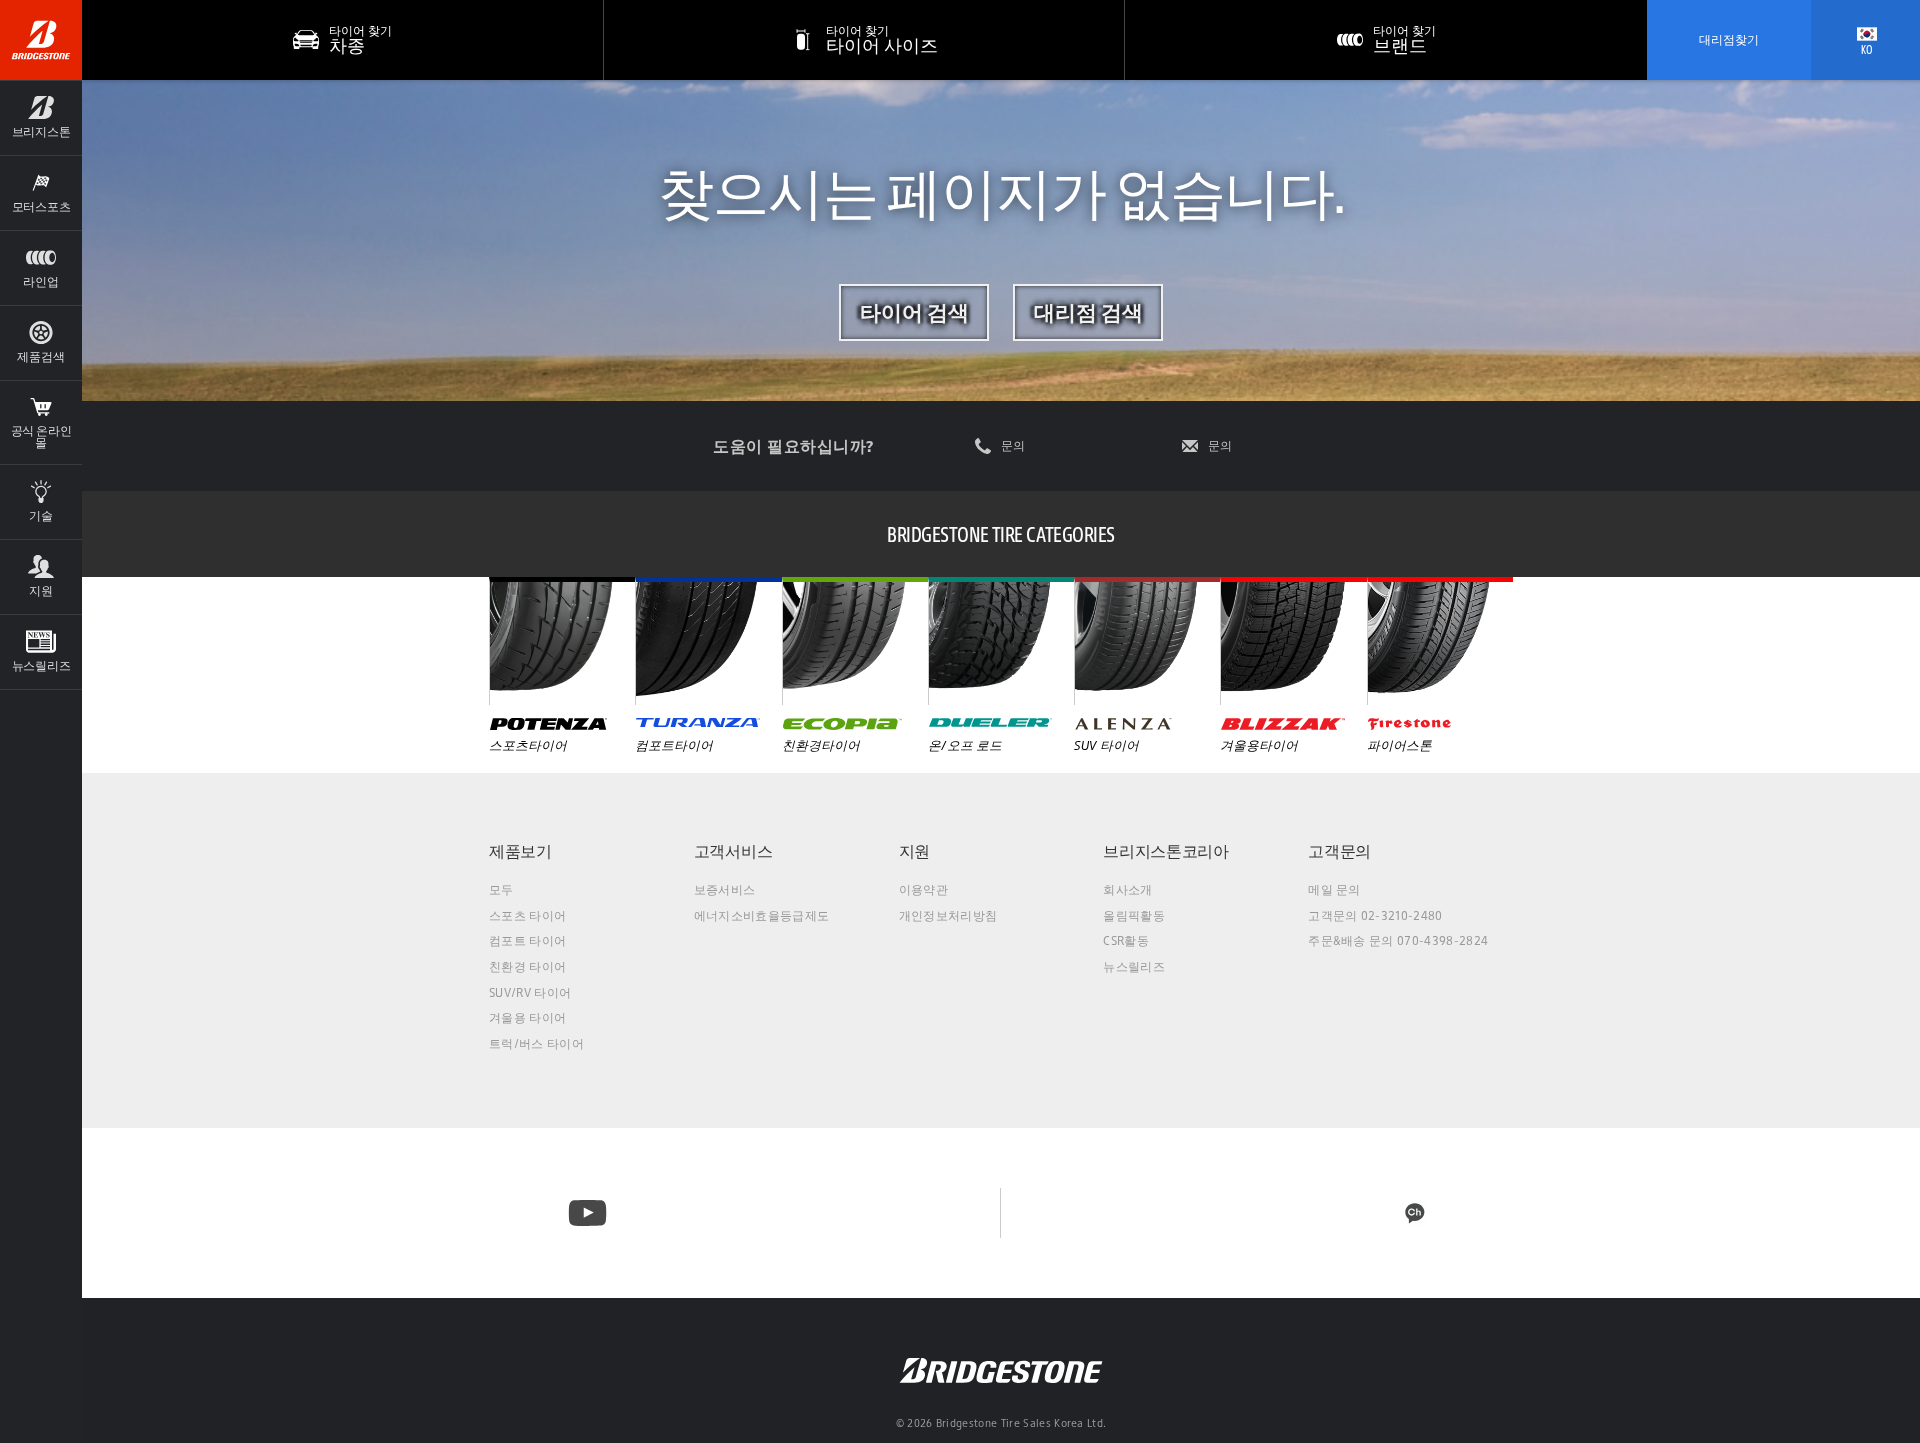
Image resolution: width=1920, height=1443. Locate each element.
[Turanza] (708, 641)
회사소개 (1127, 889)
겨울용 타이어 (527, 1017)
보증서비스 (725, 889)
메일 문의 (1334, 889)
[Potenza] (562, 641)
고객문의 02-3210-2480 (1375, 915)
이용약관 (923, 889)
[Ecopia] (855, 641)
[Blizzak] (1293, 641)
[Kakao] (1414, 1213)
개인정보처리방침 (948, 915)
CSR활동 (1126, 940)
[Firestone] (1440, 641)
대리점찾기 (1729, 39)
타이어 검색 (914, 312)
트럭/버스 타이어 (536, 1043)
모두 (501, 889)
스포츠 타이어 (527, 915)
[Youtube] (587, 1213)
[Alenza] (1147, 641)
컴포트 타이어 (527, 940)
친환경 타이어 (527, 966)
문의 (1013, 446)
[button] (41, 117)
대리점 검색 (1088, 312)
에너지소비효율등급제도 (762, 915)
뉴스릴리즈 (1134, 966)
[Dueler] (1001, 641)
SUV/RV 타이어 (530, 992)
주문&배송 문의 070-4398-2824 (1398, 940)
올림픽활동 (1134, 915)
